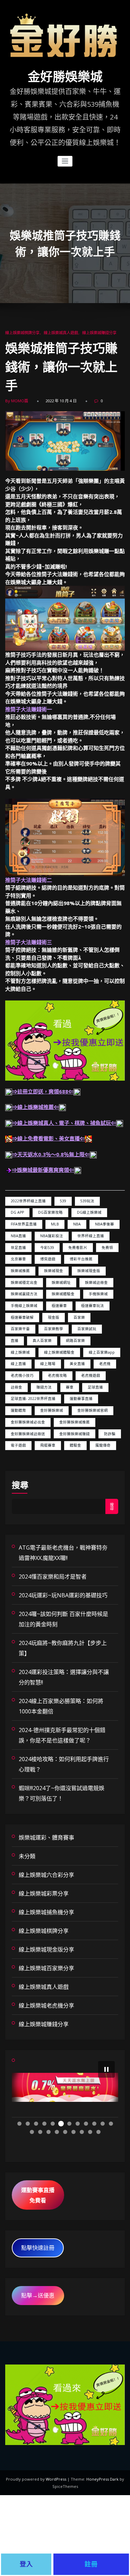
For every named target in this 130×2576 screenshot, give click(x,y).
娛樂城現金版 (89, 1271)
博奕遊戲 (48, 1259)
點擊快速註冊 (38, 2248)
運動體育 (18, 1410)
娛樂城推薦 (20, 1271)
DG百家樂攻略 (50, 1212)
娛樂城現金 (54, 1271)
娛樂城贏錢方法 (24, 1294)
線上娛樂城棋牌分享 (22, 333)
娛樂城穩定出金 (24, 1282)
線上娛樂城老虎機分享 (46, 2005)
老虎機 (105, 1364)
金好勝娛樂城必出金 (28, 1422)
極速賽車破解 (22, 1317)
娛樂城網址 (61, 1282)
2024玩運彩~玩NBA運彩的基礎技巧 (63, 1595)
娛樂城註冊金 (96, 1282)
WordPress (57, 2479)
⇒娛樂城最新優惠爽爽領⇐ (43, 1170)
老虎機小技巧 (22, 1375)
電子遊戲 (18, 1445)
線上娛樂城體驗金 (59, 1352)
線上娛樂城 (20, 1352)
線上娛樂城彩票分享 (44, 1893)
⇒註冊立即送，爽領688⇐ (43, 1091)
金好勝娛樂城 (65, 77)
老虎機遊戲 (91, 1375)
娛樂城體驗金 (63, 1294)
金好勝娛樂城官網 (93, 1410)
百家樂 (79, 1317)
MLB (55, 1224)
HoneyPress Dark (102, 2479)
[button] (106, 2069)
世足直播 (18, 1248)
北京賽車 (18, 1259)
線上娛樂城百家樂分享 (46, 1968)
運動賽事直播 (81, 1399)
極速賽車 (59, 1306)
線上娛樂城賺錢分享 (99, 333)
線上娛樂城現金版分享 (46, 1949)
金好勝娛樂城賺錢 (75, 1434)
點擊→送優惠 (38, 2295)
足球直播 (95, 1387)
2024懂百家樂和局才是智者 (53, 1577)
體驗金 (75, 1445)
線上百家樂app (102, 1352)
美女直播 (77, 1364)
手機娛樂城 (98, 1294)
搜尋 (20, 1485)
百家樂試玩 (87, 1329)
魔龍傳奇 (103, 1445)
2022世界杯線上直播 (28, 1201)
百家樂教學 (54, 1329)
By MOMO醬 (17, 401)
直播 (15, 1341)
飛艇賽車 (48, 1445)
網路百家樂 (75, 1341)
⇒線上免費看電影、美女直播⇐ (49, 1138)
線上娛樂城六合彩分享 (46, 1875)
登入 (26, 2564)
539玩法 (87, 1201)
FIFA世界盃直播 (24, 1224)
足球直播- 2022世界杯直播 (33, 1399)
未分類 (27, 1856)
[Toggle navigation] (65, 161)
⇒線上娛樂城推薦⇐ (36, 1107)
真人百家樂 (42, 1341)
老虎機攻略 (57, 1375)
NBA (77, 1224)
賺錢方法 (44, 1387)
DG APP (17, 1212)
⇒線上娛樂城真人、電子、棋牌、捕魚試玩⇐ (64, 1123)
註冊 (91, 2564)
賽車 (70, 1387)
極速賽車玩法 (93, 1306)
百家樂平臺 (20, 1329)
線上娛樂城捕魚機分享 (46, 1912)
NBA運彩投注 (52, 1236)
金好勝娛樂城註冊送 (28, 1434)
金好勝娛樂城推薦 (75, 1422)
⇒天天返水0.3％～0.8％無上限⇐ (51, 1154)
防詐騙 (110, 1434)
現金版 (54, 1317)
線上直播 (18, 1364)
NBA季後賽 (105, 1224)
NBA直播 (18, 1236)
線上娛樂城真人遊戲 (61, 333)
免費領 (107, 1248)
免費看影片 (78, 1248)
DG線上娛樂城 (89, 1212)
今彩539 (47, 1248)
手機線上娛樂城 (24, 1306)
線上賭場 (48, 1364)
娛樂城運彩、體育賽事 (46, 1837)
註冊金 (16, 1387)
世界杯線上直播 (91, 1236)
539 (63, 1201)
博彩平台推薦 (81, 1259)
